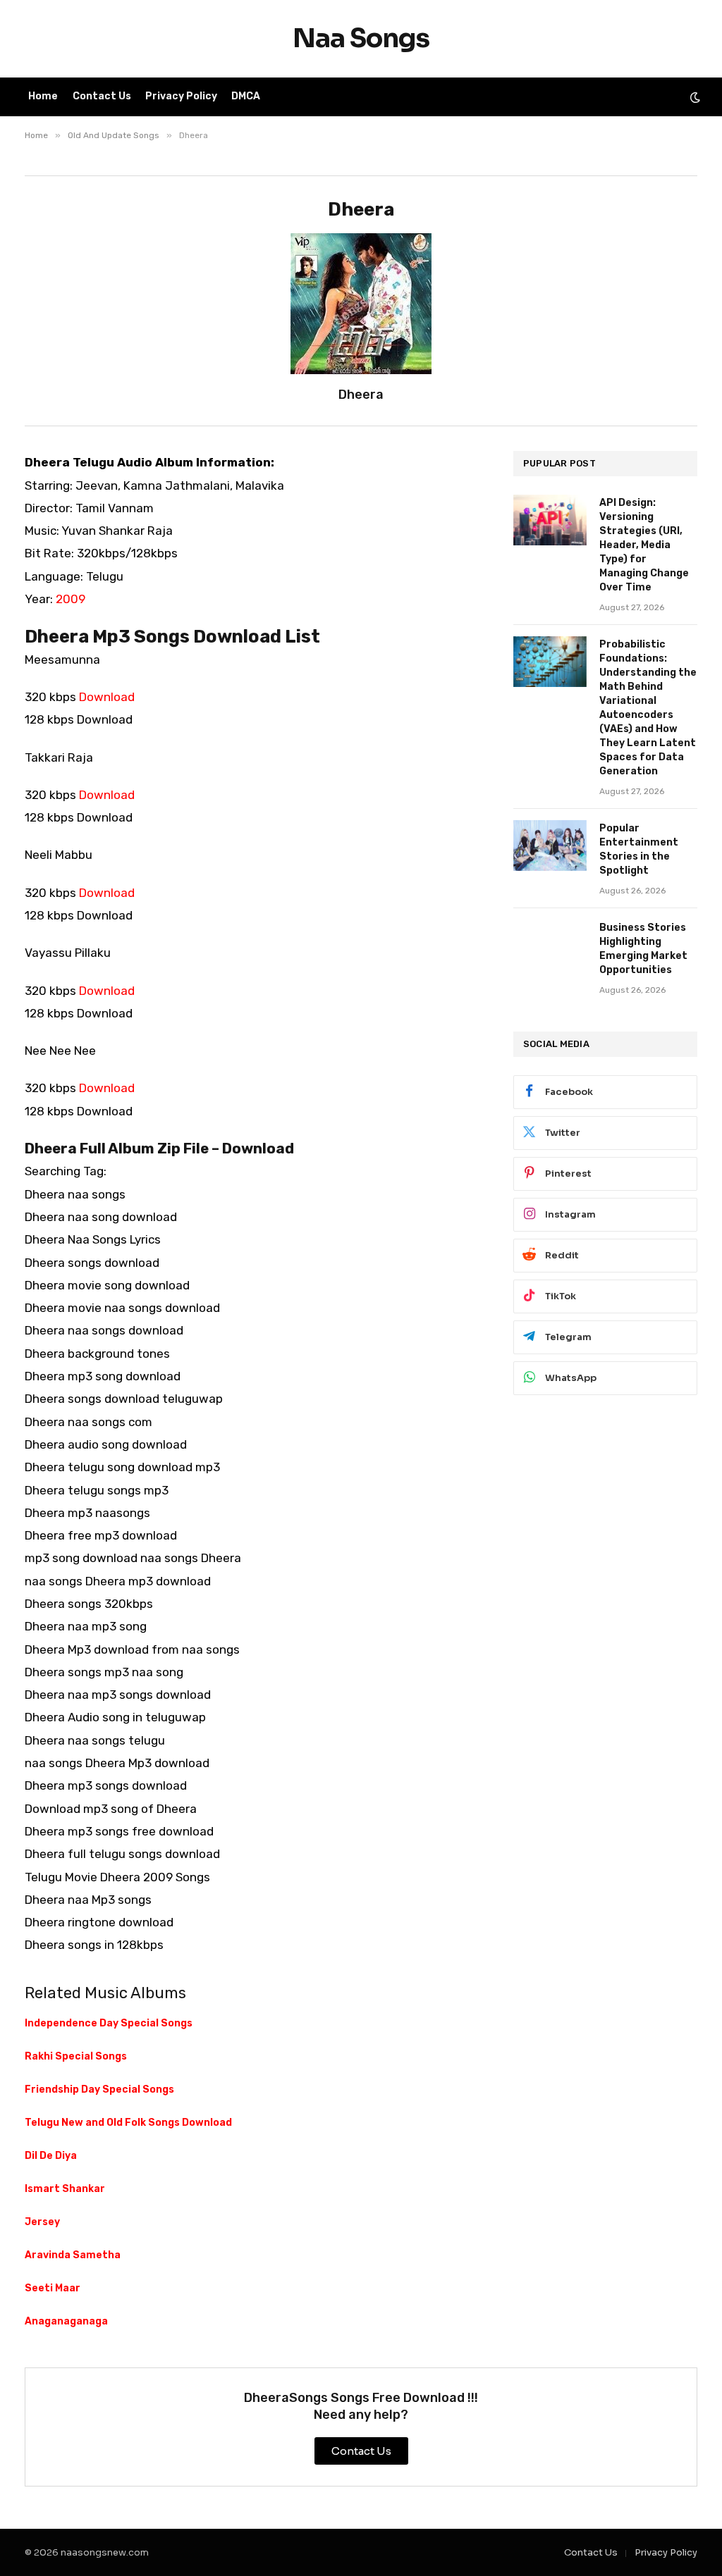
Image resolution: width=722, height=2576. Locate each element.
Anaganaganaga (66, 2321)
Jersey (42, 2222)
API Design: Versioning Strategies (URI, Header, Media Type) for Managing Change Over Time (644, 545)
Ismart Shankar (65, 2189)
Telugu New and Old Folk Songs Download (128, 2123)
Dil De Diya (51, 2156)
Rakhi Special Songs (76, 2056)
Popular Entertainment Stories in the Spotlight (639, 849)
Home (43, 96)
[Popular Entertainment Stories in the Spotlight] (550, 846)
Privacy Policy (181, 96)
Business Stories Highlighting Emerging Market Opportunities (643, 949)
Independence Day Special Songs (109, 2023)
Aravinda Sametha (73, 2255)
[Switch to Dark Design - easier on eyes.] (694, 97)
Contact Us (102, 96)
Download (107, 697)
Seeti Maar (53, 2288)
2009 (71, 599)
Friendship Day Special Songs (99, 2089)
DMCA (246, 96)
